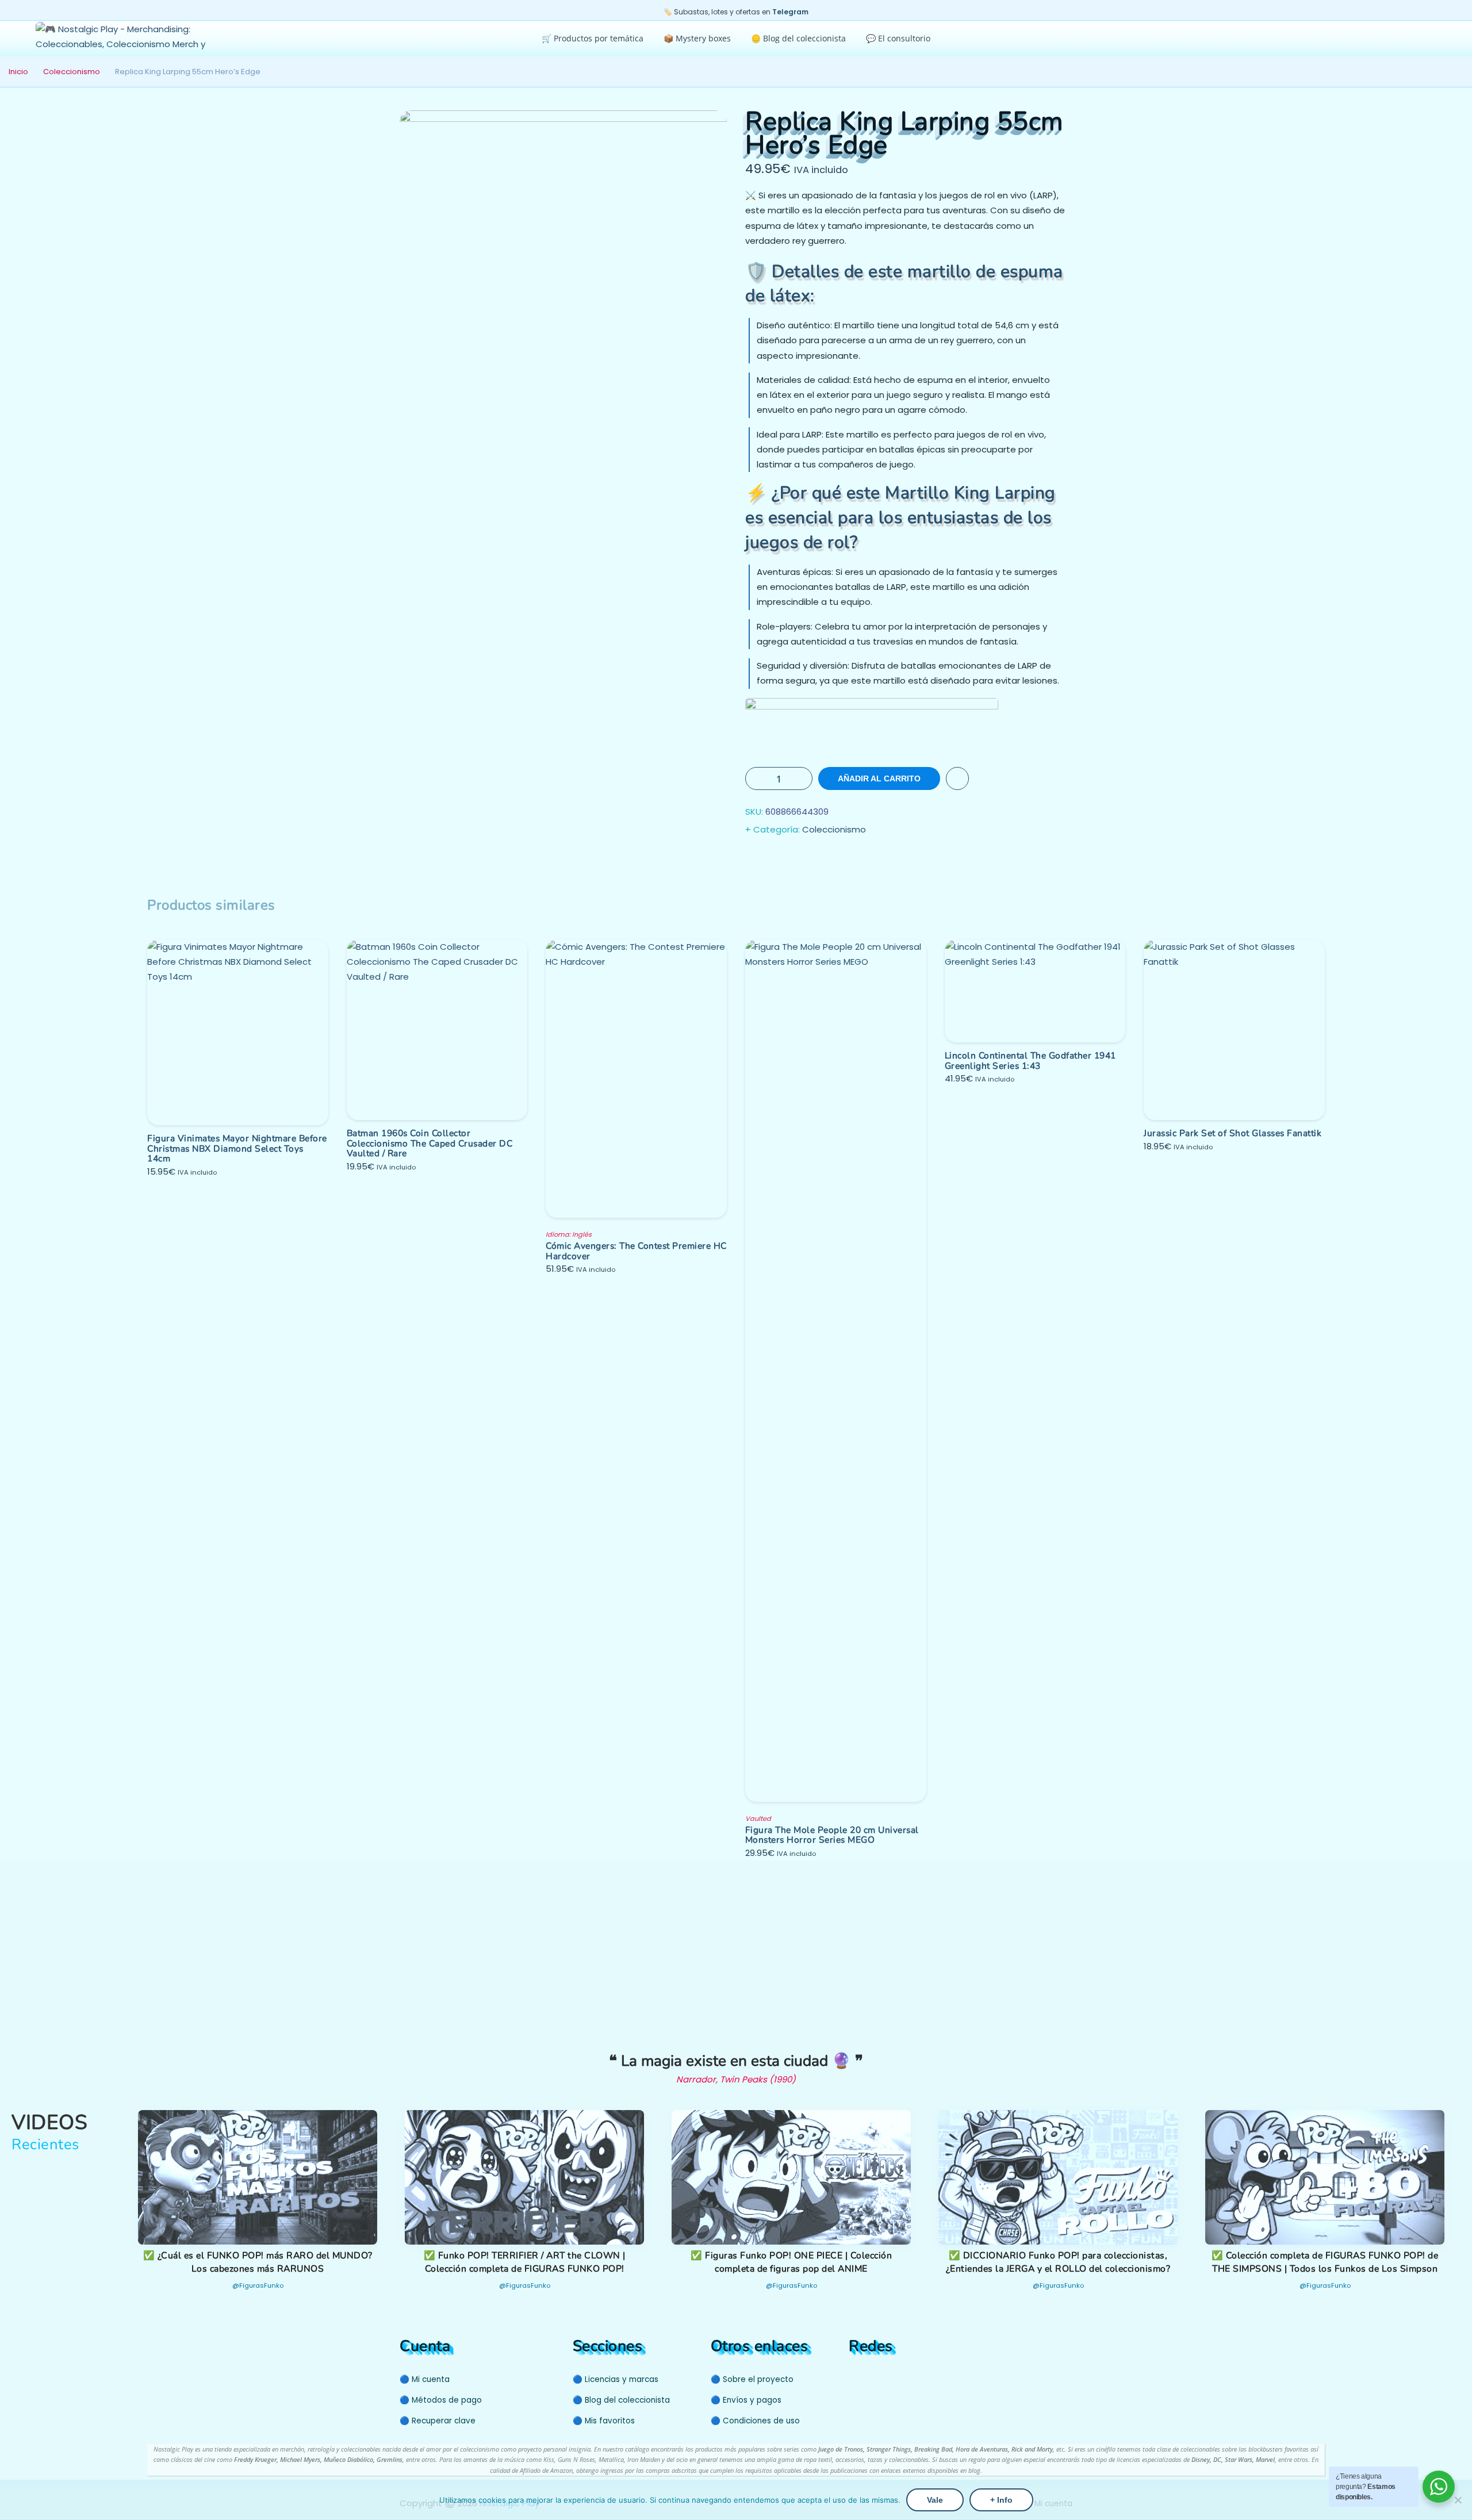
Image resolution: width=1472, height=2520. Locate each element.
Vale (935, 2500)
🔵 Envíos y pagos (746, 2400)
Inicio (18, 72)
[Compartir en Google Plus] (802, 859)
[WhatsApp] (900, 2378)
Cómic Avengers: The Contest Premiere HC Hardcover (636, 1251)
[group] (258, 2207)
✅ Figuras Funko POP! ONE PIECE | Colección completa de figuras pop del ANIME (791, 2262)
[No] (1458, 2500)
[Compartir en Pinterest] (825, 859)
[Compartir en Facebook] (756, 859)
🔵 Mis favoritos (604, 2421)
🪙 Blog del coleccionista (798, 38)
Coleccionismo (72, 72)
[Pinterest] (878, 2378)
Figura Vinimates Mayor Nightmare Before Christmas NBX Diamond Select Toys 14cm (237, 1148)
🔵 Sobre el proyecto (752, 2379)
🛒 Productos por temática (593, 38)
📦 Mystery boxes (697, 38)
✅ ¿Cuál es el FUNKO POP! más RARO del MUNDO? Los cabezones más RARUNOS (258, 2262)
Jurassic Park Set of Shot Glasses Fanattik (1233, 1133)
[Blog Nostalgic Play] (917, 2378)
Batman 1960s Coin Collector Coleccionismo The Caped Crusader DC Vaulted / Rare (430, 1143)
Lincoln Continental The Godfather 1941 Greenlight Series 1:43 (1030, 1060)
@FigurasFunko (258, 2285)
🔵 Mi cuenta (425, 2379)
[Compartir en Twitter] (779, 859)
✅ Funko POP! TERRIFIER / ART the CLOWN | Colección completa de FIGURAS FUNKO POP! (525, 2262)
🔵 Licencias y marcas (616, 2379)
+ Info (1001, 2500)
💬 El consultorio (898, 38)
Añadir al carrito (879, 778)
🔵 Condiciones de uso (755, 2421)
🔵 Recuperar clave (438, 2421)
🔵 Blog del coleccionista (621, 2400)
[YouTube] (856, 2378)
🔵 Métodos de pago (441, 2400)
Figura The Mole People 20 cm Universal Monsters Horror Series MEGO (832, 1835)
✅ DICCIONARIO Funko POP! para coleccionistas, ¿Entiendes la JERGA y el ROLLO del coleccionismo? (1058, 2262)
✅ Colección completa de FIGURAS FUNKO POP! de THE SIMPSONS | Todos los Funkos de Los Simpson (1325, 2262)
